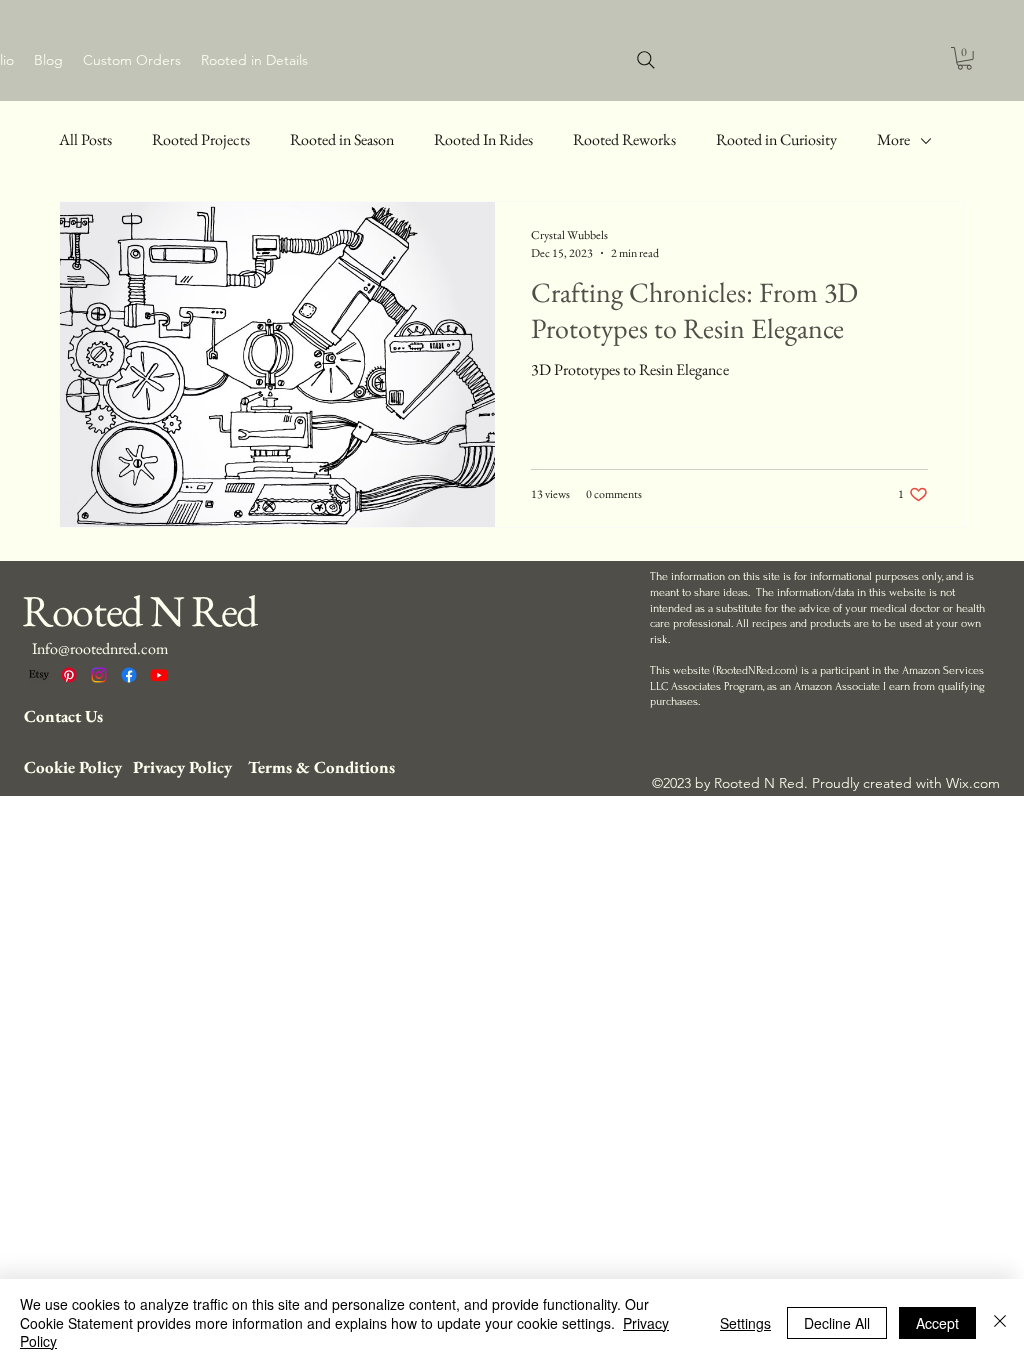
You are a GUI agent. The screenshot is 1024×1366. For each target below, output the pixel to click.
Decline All (837, 1323)
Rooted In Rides (483, 139)
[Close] (1000, 1322)
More (893, 139)
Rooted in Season (342, 139)
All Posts (85, 139)
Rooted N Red (139, 610)
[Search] (646, 60)
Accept (937, 1323)
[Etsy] (39, 675)
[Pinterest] (69, 675)
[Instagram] (99, 675)
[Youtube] (159, 675)
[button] (964, 58)
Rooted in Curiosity (776, 139)
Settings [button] (745, 1323)
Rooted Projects (201, 139)
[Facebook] (129, 675)
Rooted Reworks (624, 139)
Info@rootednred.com (100, 648)
